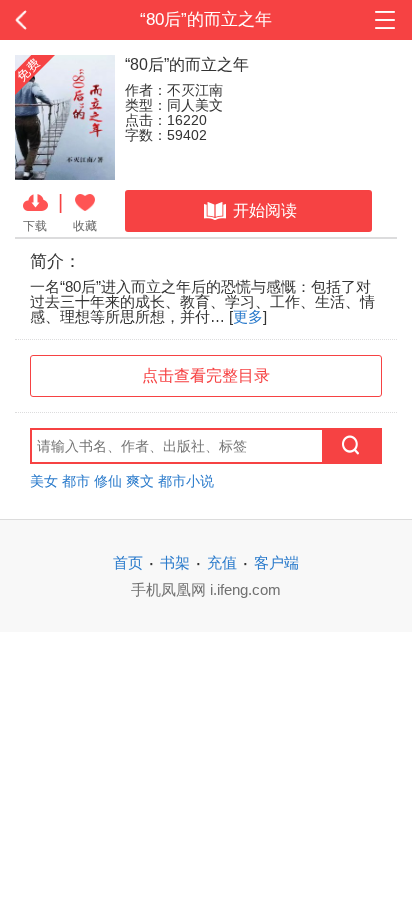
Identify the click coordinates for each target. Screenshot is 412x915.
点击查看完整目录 (206, 375)
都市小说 (186, 481)
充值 (222, 562)
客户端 (276, 562)
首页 (128, 562)
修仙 (108, 481)
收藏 (85, 225)
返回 (41, 20)
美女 (44, 481)
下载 (35, 225)
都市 (76, 481)
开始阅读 (265, 210)
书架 (175, 562)
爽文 (140, 481)
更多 (248, 316)
